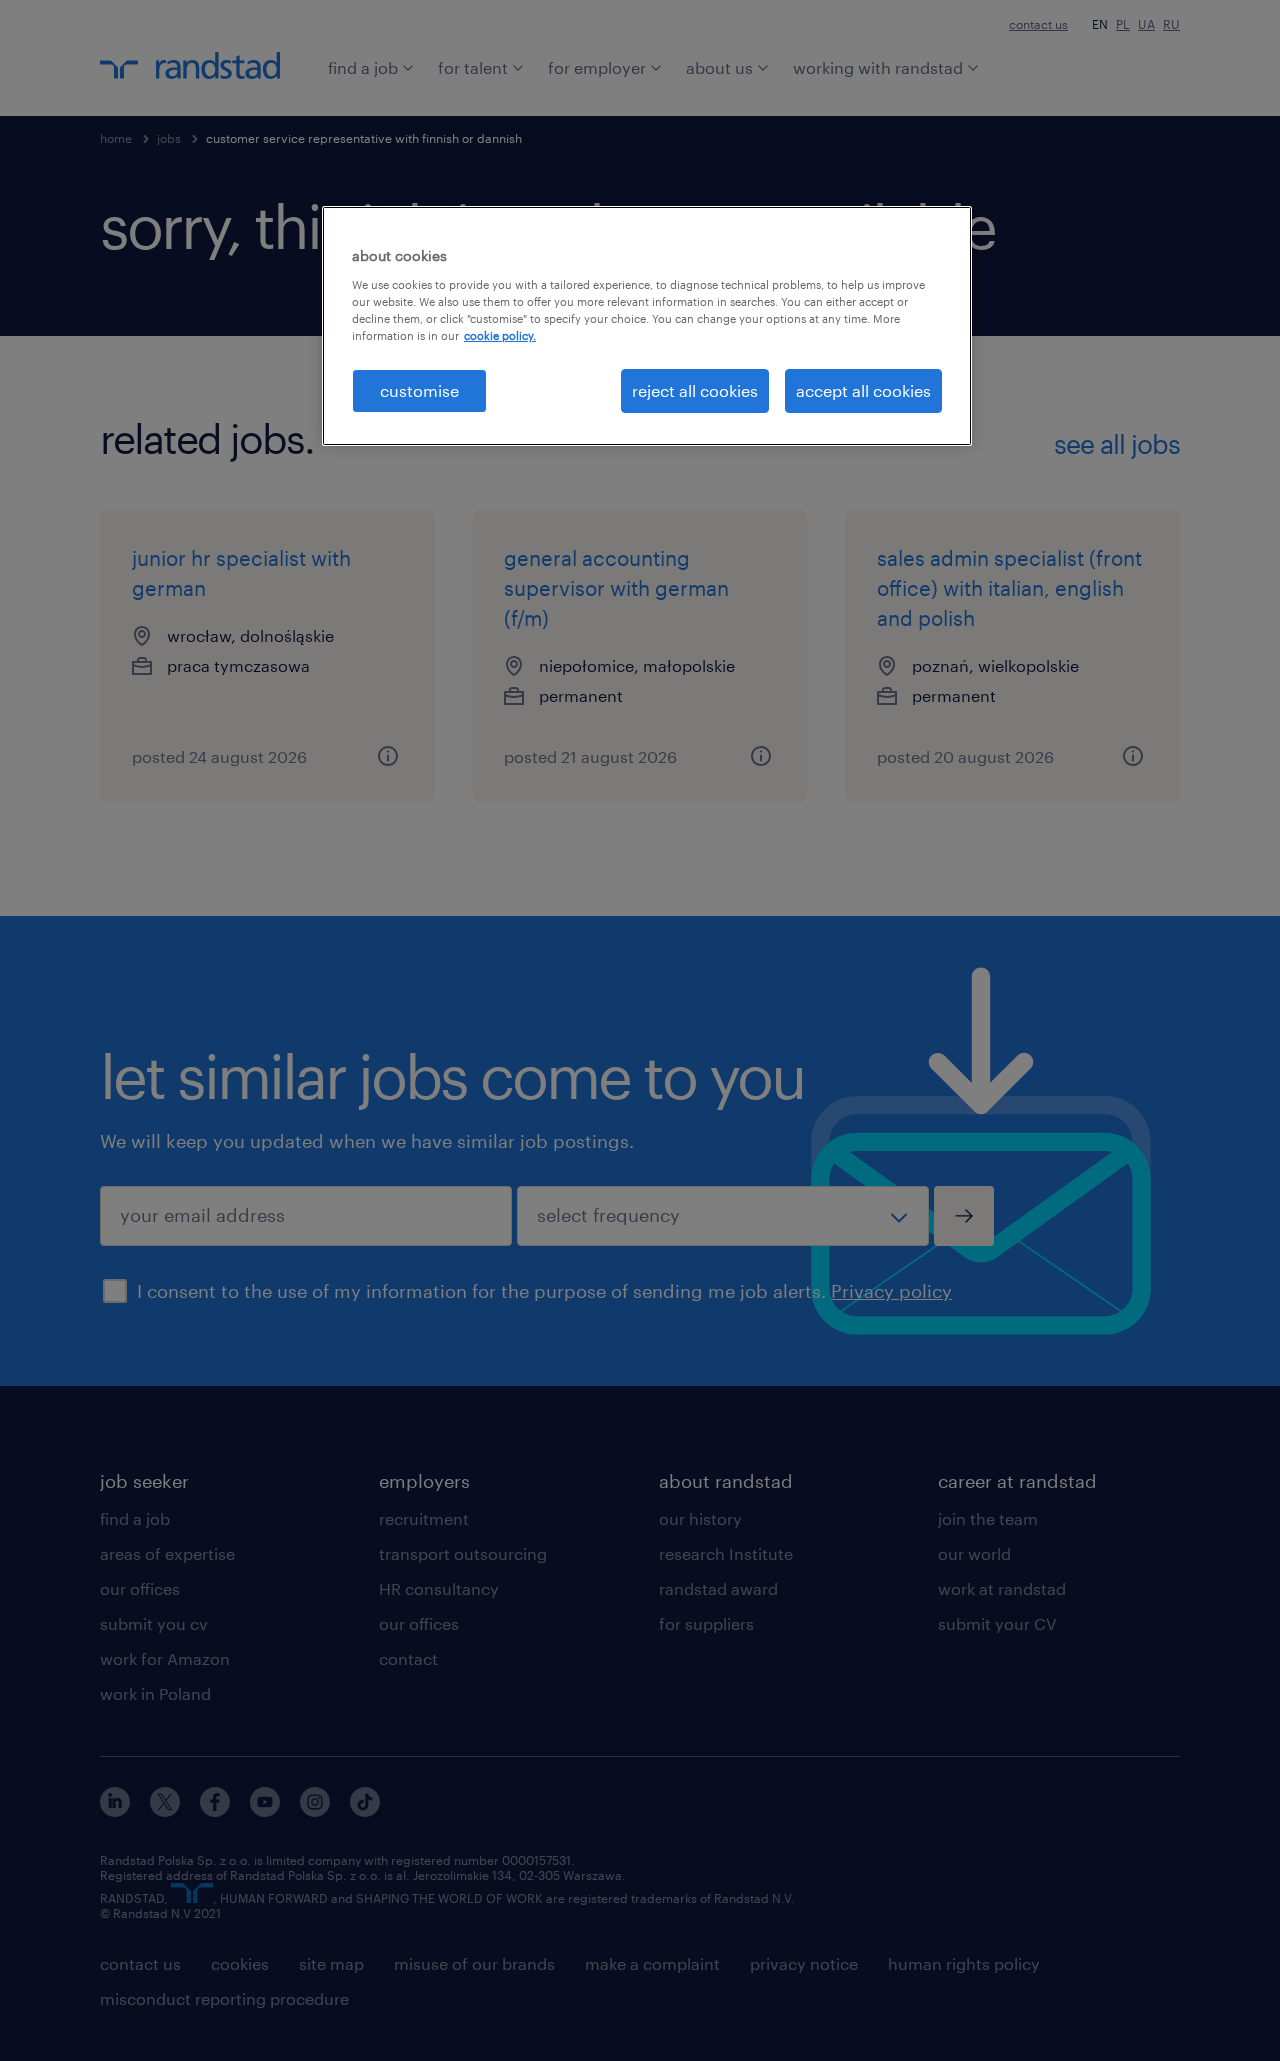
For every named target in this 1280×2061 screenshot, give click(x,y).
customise (419, 390)
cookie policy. (500, 335)
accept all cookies (863, 390)
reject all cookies (695, 390)
